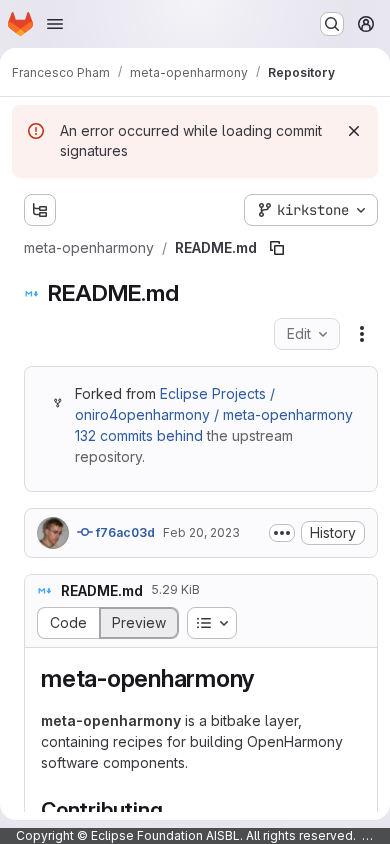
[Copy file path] (277, 248)
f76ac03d (124, 532)
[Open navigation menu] (55, 24)
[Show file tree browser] (40, 210)
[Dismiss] (354, 131)
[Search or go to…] (332, 24)
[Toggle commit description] (282, 533)
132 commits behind (139, 435)
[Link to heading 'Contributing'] (173, 809)
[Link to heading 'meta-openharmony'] (267, 678)
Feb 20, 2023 (201, 532)
